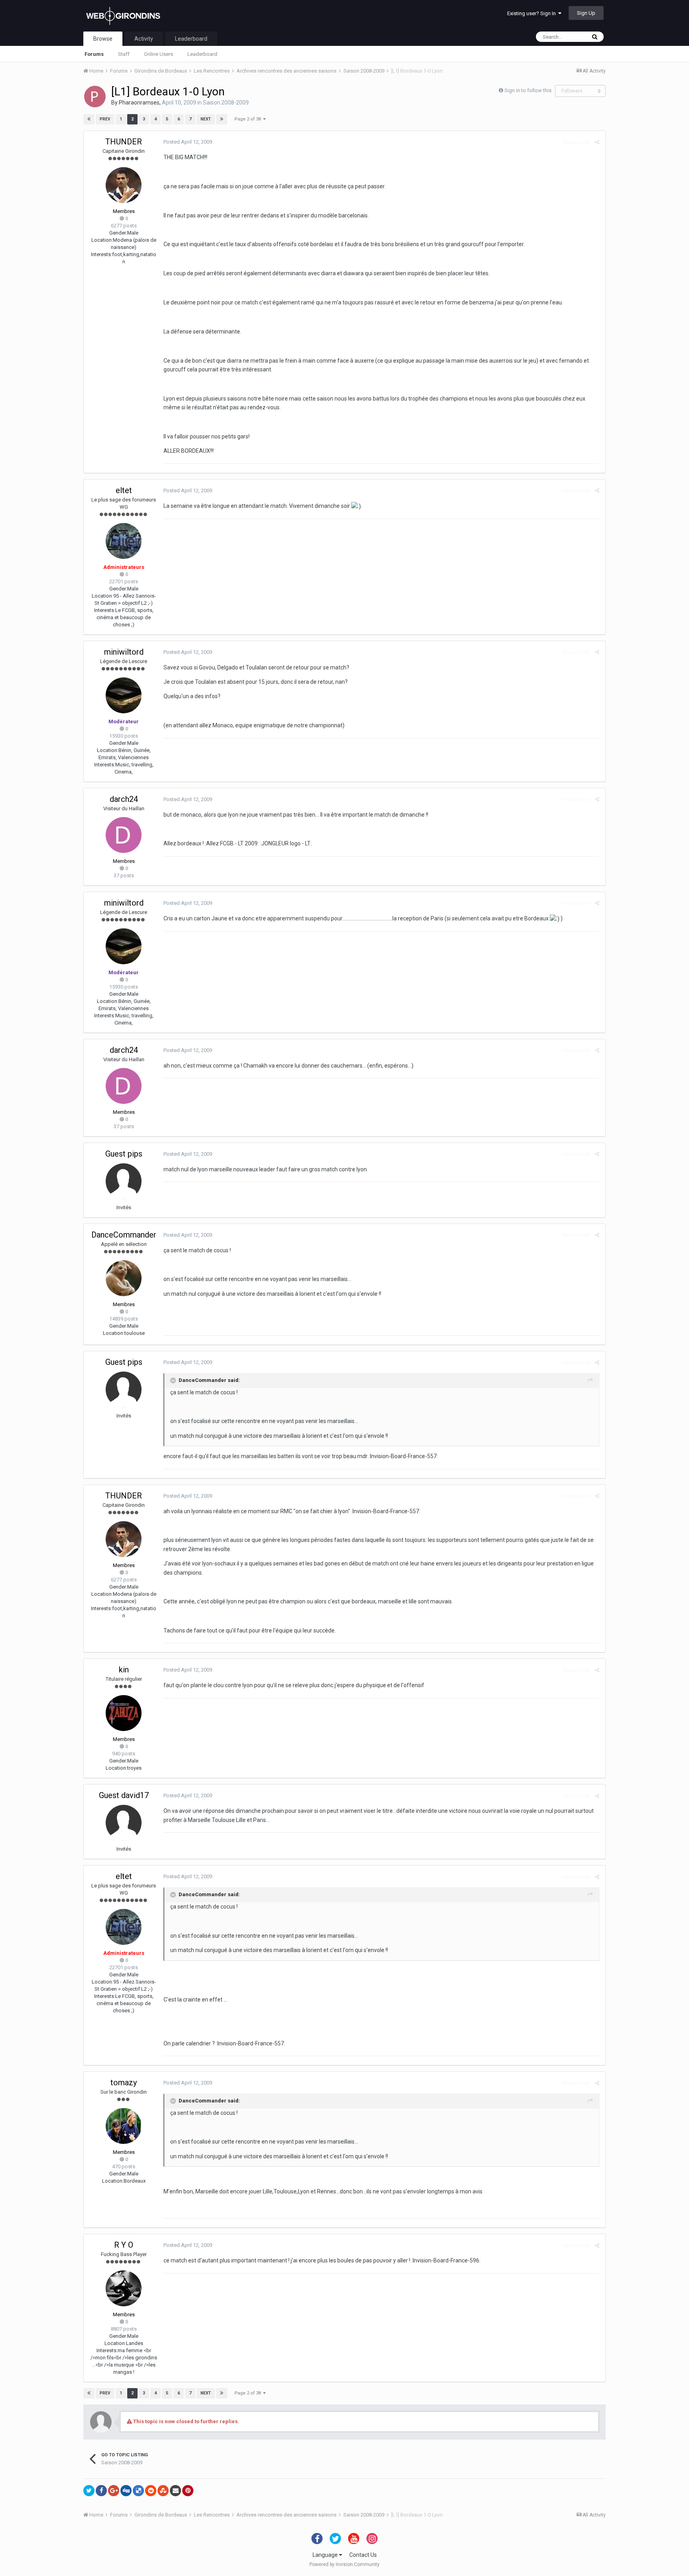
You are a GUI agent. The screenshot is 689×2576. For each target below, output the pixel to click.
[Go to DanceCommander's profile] (124, 1278)
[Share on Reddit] (151, 2491)
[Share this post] (597, 142)
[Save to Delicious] (138, 2491)
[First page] (89, 119)
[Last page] (222, 119)
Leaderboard (202, 54)
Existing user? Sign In (533, 13)
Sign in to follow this (528, 90)
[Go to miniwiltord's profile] (124, 695)
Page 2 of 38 (249, 119)
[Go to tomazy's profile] (124, 2126)
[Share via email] (175, 2491)
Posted (188, 142)
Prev (105, 119)
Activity (144, 39)
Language (326, 2555)
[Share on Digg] (126, 2491)
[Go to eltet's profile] (124, 541)
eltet (124, 490)
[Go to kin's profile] (124, 1713)
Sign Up (586, 13)
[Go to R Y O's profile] (124, 2288)
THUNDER (124, 142)
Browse (103, 39)
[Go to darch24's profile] (124, 835)
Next (206, 119)
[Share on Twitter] (89, 2491)
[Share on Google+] (114, 2491)
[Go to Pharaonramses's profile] (95, 97)
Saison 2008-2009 (226, 103)
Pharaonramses (139, 103)
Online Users (158, 54)
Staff (124, 54)
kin (124, 1670)
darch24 (124, 799)
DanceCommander (124, 1235)
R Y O (124, 2245)
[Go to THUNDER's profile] (124, 185)
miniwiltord (124, 652)
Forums (94, 54)
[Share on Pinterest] (188, 2491)
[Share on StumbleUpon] (163, 2491)
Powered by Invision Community (344, 2564)
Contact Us (363, 2555)
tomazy (124, 2083)
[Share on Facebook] (101, 2491)
